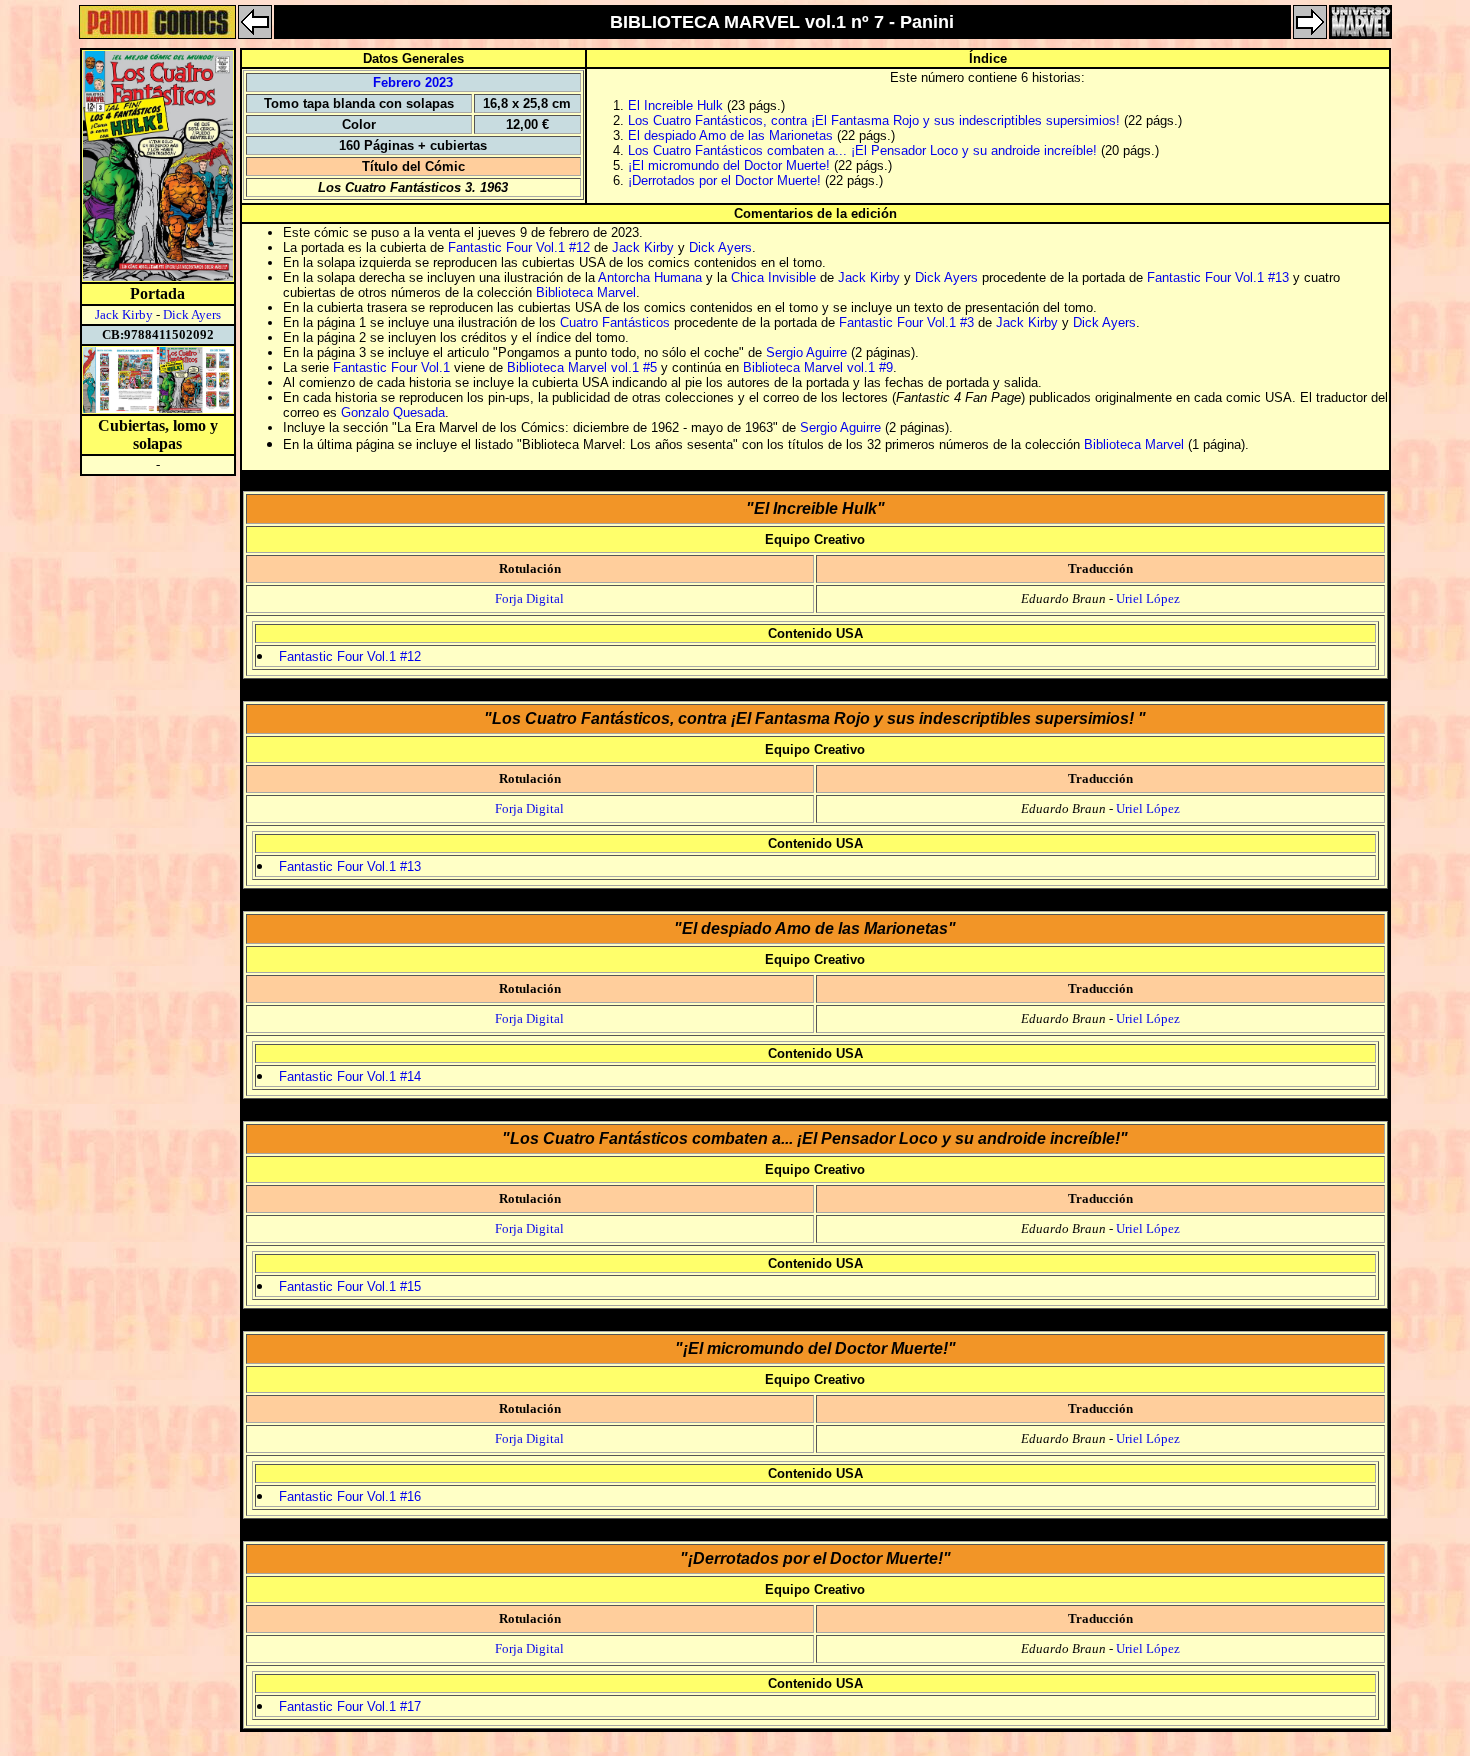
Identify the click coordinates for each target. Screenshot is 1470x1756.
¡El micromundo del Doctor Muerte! (729, 165)
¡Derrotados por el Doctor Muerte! (724, 180)
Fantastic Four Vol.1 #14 (350, 1076)
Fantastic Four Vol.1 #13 (1218, 277)
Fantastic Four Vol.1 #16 (350, 1496)
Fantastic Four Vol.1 (391, 367)
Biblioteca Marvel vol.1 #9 (818, 367)
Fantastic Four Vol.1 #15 (350, 1286)
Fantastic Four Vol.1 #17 (350, 1706)
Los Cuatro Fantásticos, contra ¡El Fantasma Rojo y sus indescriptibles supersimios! (876, 120)
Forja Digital (529, 598)
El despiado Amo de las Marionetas (730, 135)
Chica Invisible (773, 277)
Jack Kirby (124, 314)
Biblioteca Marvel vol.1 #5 (582, 367)
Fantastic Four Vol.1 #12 (519, 247)
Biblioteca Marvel (586, 292)
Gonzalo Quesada (393, 412)
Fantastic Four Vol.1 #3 (906, 322)
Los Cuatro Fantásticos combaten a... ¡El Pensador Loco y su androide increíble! (862, 150)
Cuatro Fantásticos (615, 322)
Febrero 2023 (413, 82)
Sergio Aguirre (806, 352)
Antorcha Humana (650, 277)
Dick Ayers (192, 314)
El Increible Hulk (675, 105)
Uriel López (1148, 598)
